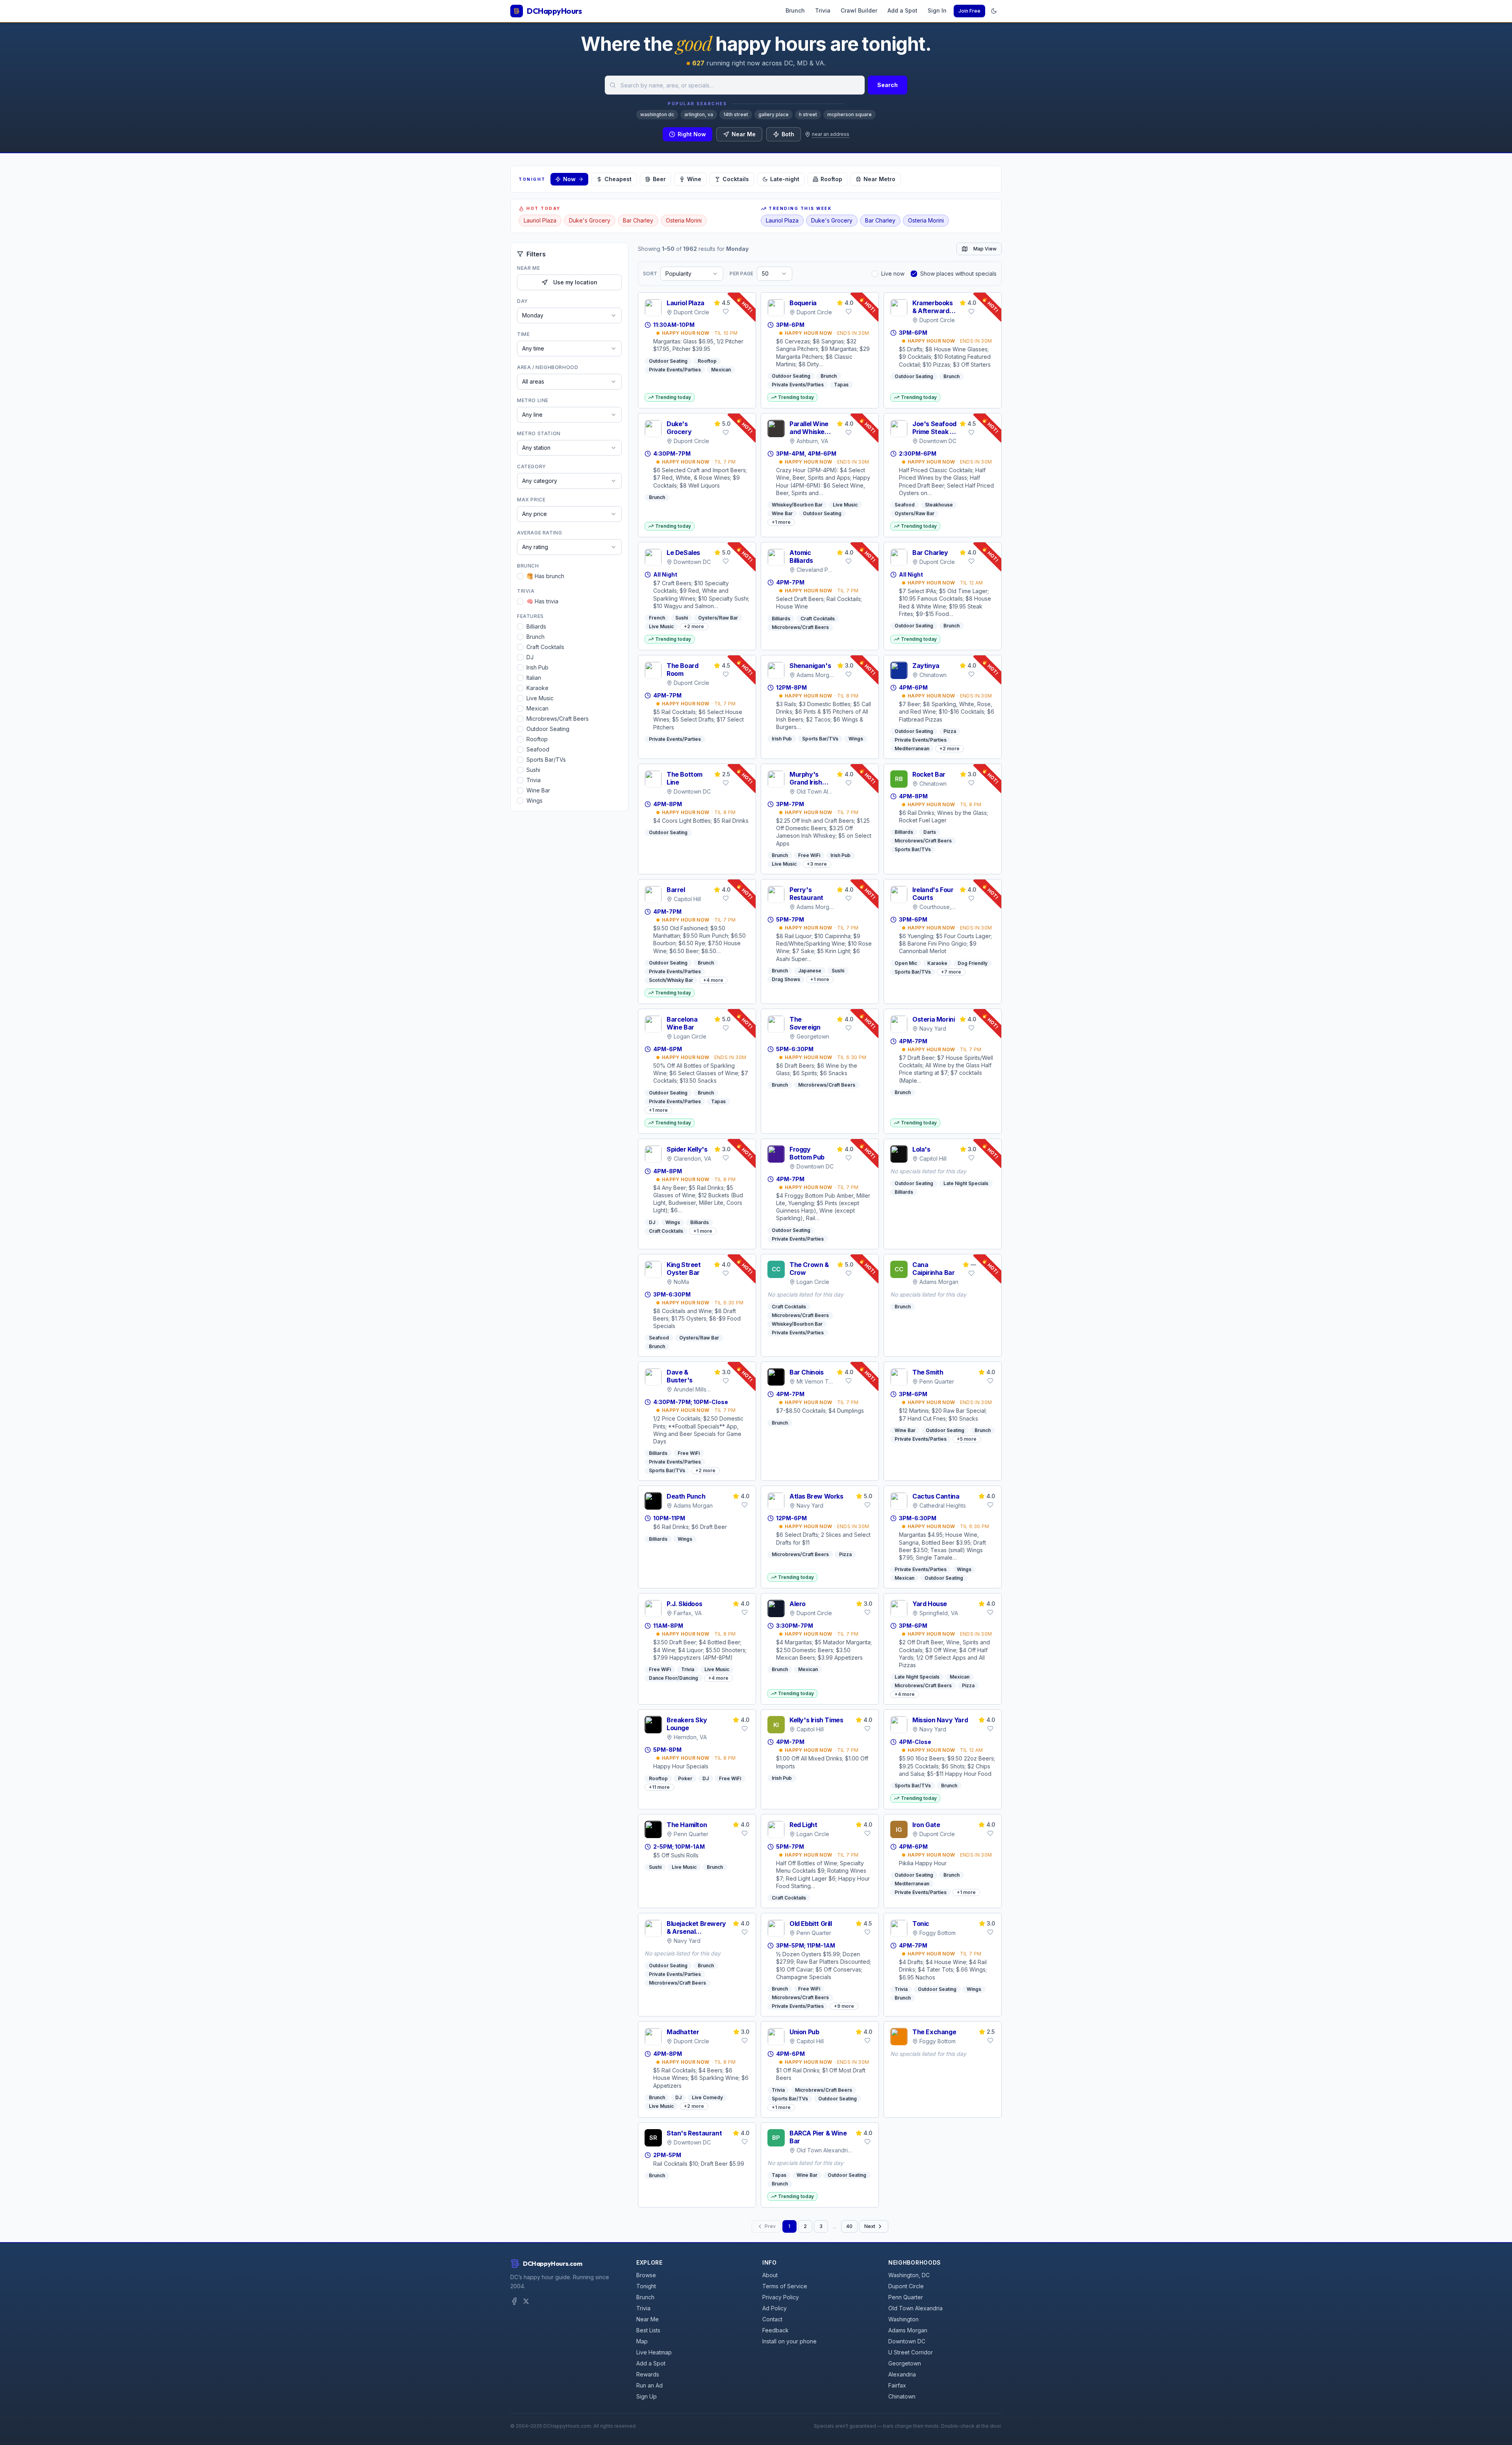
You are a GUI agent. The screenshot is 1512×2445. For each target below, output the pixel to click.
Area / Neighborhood (548, 367)
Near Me (744, 134)
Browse (646, 2275)
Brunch (795, 10)
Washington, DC (909, 2275)
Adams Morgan (908, 2330)
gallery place (774, 114)
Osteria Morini (684, 220)
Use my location (575, 282)
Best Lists (648, 2330)
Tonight (646, 2286)
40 (849, 2226)
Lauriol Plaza (540, 220)
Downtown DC (907, 2341)
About (770, 2275)
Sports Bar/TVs (546, 760)
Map (642, 2341)
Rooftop (831, 179)
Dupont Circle (906, 2286)
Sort (650, 274)
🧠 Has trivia (542, 601)
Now (569, 179)
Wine (694, 179)
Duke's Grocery (590, 220)
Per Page (741, 274)
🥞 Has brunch (545, 576)
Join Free (969, 11)
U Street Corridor (911, 2352)
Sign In (937, 10)
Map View (985, 249)
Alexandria (902, 2374)
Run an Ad (649, 2385)
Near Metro (879, 179)
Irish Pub (537, 667)
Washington (903, 2319)
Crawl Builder (859, 10)
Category (532, 467)
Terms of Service (785, 2286)
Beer (659, 179)
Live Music (540, 698)
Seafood (538, 749)
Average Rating (539, 533)
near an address (831, 134)
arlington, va (699, 114)
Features (530, 616)
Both (788, 134)
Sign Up (647, 2396)
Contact (772, 2319)
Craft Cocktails (545, 647)
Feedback (775, 2330)
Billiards (536, 626)
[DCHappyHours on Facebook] (514, 2301)
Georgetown (905, 2363)
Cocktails (736, 179)
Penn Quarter (906, 2297)
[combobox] (735, 85)
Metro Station (539, 433)
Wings (535, 800)
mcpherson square (850, 114)
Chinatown (902, 2396)
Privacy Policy (781, 2297)
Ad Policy (775, 2308)
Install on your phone (789, 2341)
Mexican (537, 708)
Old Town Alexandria (915, 2308)
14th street (736, 114)
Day (523, 301)
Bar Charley (638, 220)
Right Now (692, 134)
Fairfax (897, 2385)
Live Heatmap (654, 2352)
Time (523, 334)
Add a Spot (902, 10)
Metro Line (533, 400)
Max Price (531, 500)
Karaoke (537, 688)
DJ (530, 657)
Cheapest (618, 179)
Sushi (533, 770)
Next (870, 2226)
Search (888, 85)
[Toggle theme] (994, 11)
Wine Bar (538, 790)
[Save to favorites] (726, 312)
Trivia (823, 10)
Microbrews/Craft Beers (558, 719)
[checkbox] (520, 576)
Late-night (785, 179)
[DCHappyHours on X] (526, 2301)
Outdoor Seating (548, 729)
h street (808, 114)
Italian (534, 678)
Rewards (648, 2374)
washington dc (657, 114)
